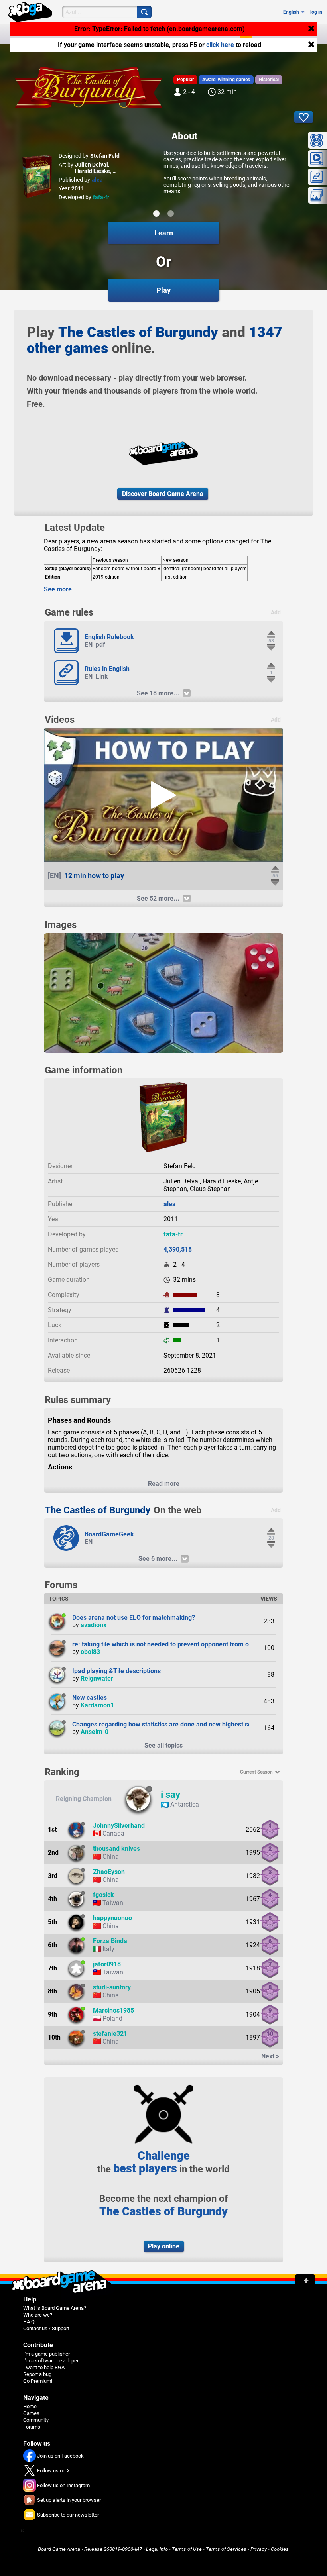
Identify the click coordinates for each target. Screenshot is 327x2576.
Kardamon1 (97, 1705)
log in (316, 12)
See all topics (163, 1745)
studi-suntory (112, 1987)
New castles (90, 1698)
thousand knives (116, 1849)
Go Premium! (38, 2381)
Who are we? (38, 2315)
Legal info (157, 2549)
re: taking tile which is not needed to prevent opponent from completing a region (187, 1644)
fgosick (103, 1895)
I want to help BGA (44, 2367)
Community (181, 34)
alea (97, 180)
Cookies (280, 2549)
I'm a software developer (51, 2361)
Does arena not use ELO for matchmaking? (134, 1618)
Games (145, 34)
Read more (164, 1484)
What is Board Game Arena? (55, 2308)
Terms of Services (226, 2549)
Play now (87, 34)
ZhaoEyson (109, 1872)
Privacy (259, 2549)
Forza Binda (110, 1941)
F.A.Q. (30, 2322)
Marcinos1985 (113, 2010)
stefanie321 (110, 2034)
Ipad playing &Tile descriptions (116, 1671)
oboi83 (90, 1652)
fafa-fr (101, 197)
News (118, 34)
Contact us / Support (46, 2328)
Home (30, 2406)
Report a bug (37, 2374)
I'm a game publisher (46, 2354)
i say (170, 1795)
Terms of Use (187, 2549)
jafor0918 (107, 1964)
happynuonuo (112, 1918)
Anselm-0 (95, 1732)
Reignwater (97, 1678)
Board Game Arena (59, 2549)
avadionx (94, 1625)
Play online (164, 2246)
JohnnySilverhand (119, 1826)
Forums (218, 34)
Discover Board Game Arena (163, 494)
